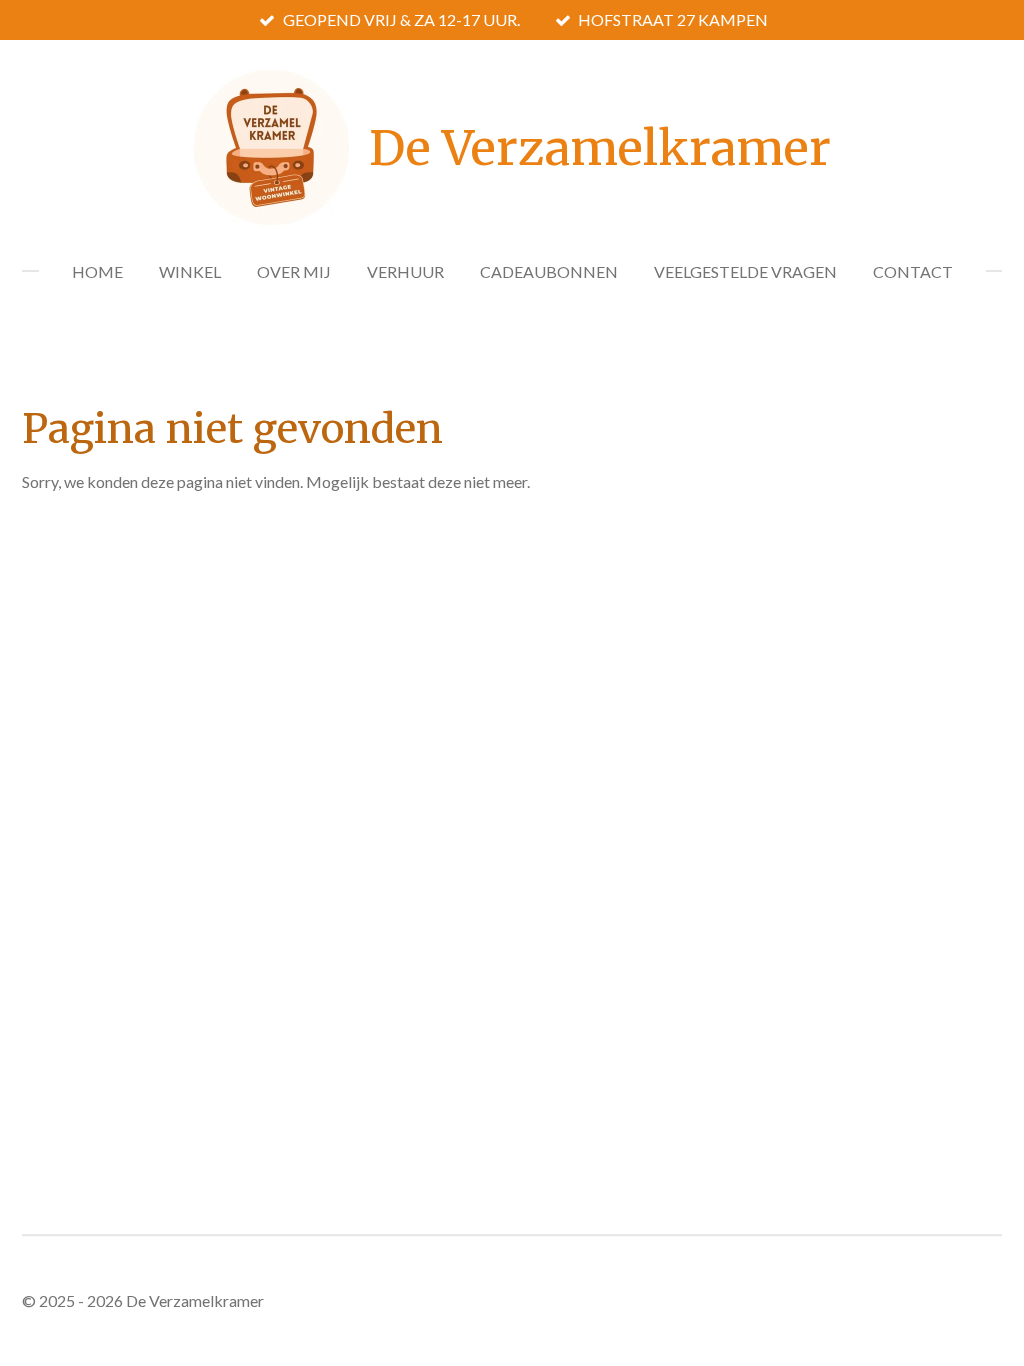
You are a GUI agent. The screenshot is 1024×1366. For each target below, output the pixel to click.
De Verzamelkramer (600, 148)
